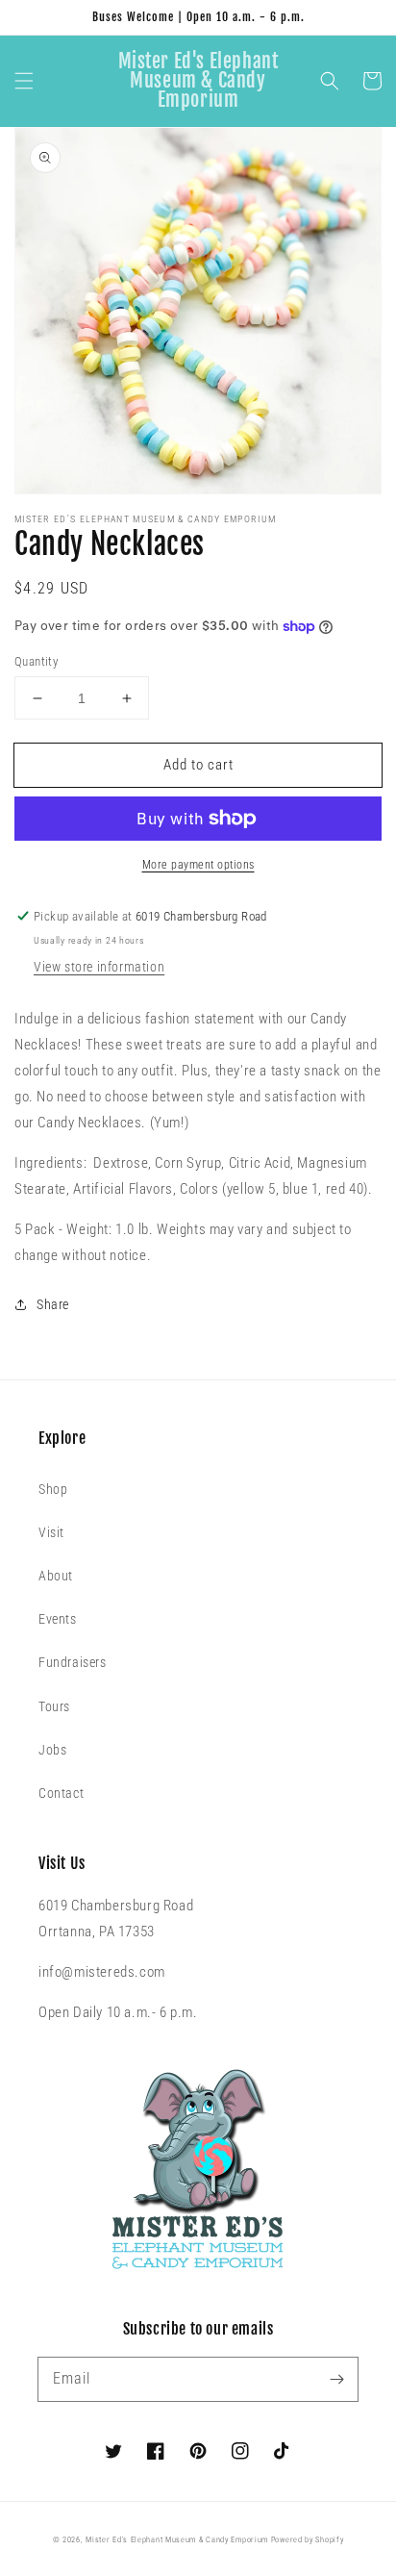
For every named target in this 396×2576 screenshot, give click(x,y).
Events (58, 1619)
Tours (54, 1706)
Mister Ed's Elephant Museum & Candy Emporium (177, 2539)
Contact (61, 1793)
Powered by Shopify (308, 2539)
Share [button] (53, 1304)
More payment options (198, 865)
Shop (53, 1489)
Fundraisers (73, 1662)
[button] (24, 81)
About (56, 1576)
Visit (51, 1532)
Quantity (36, 661)
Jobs (52, 1750)
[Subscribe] (336, 2379)
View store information (99, 967)
